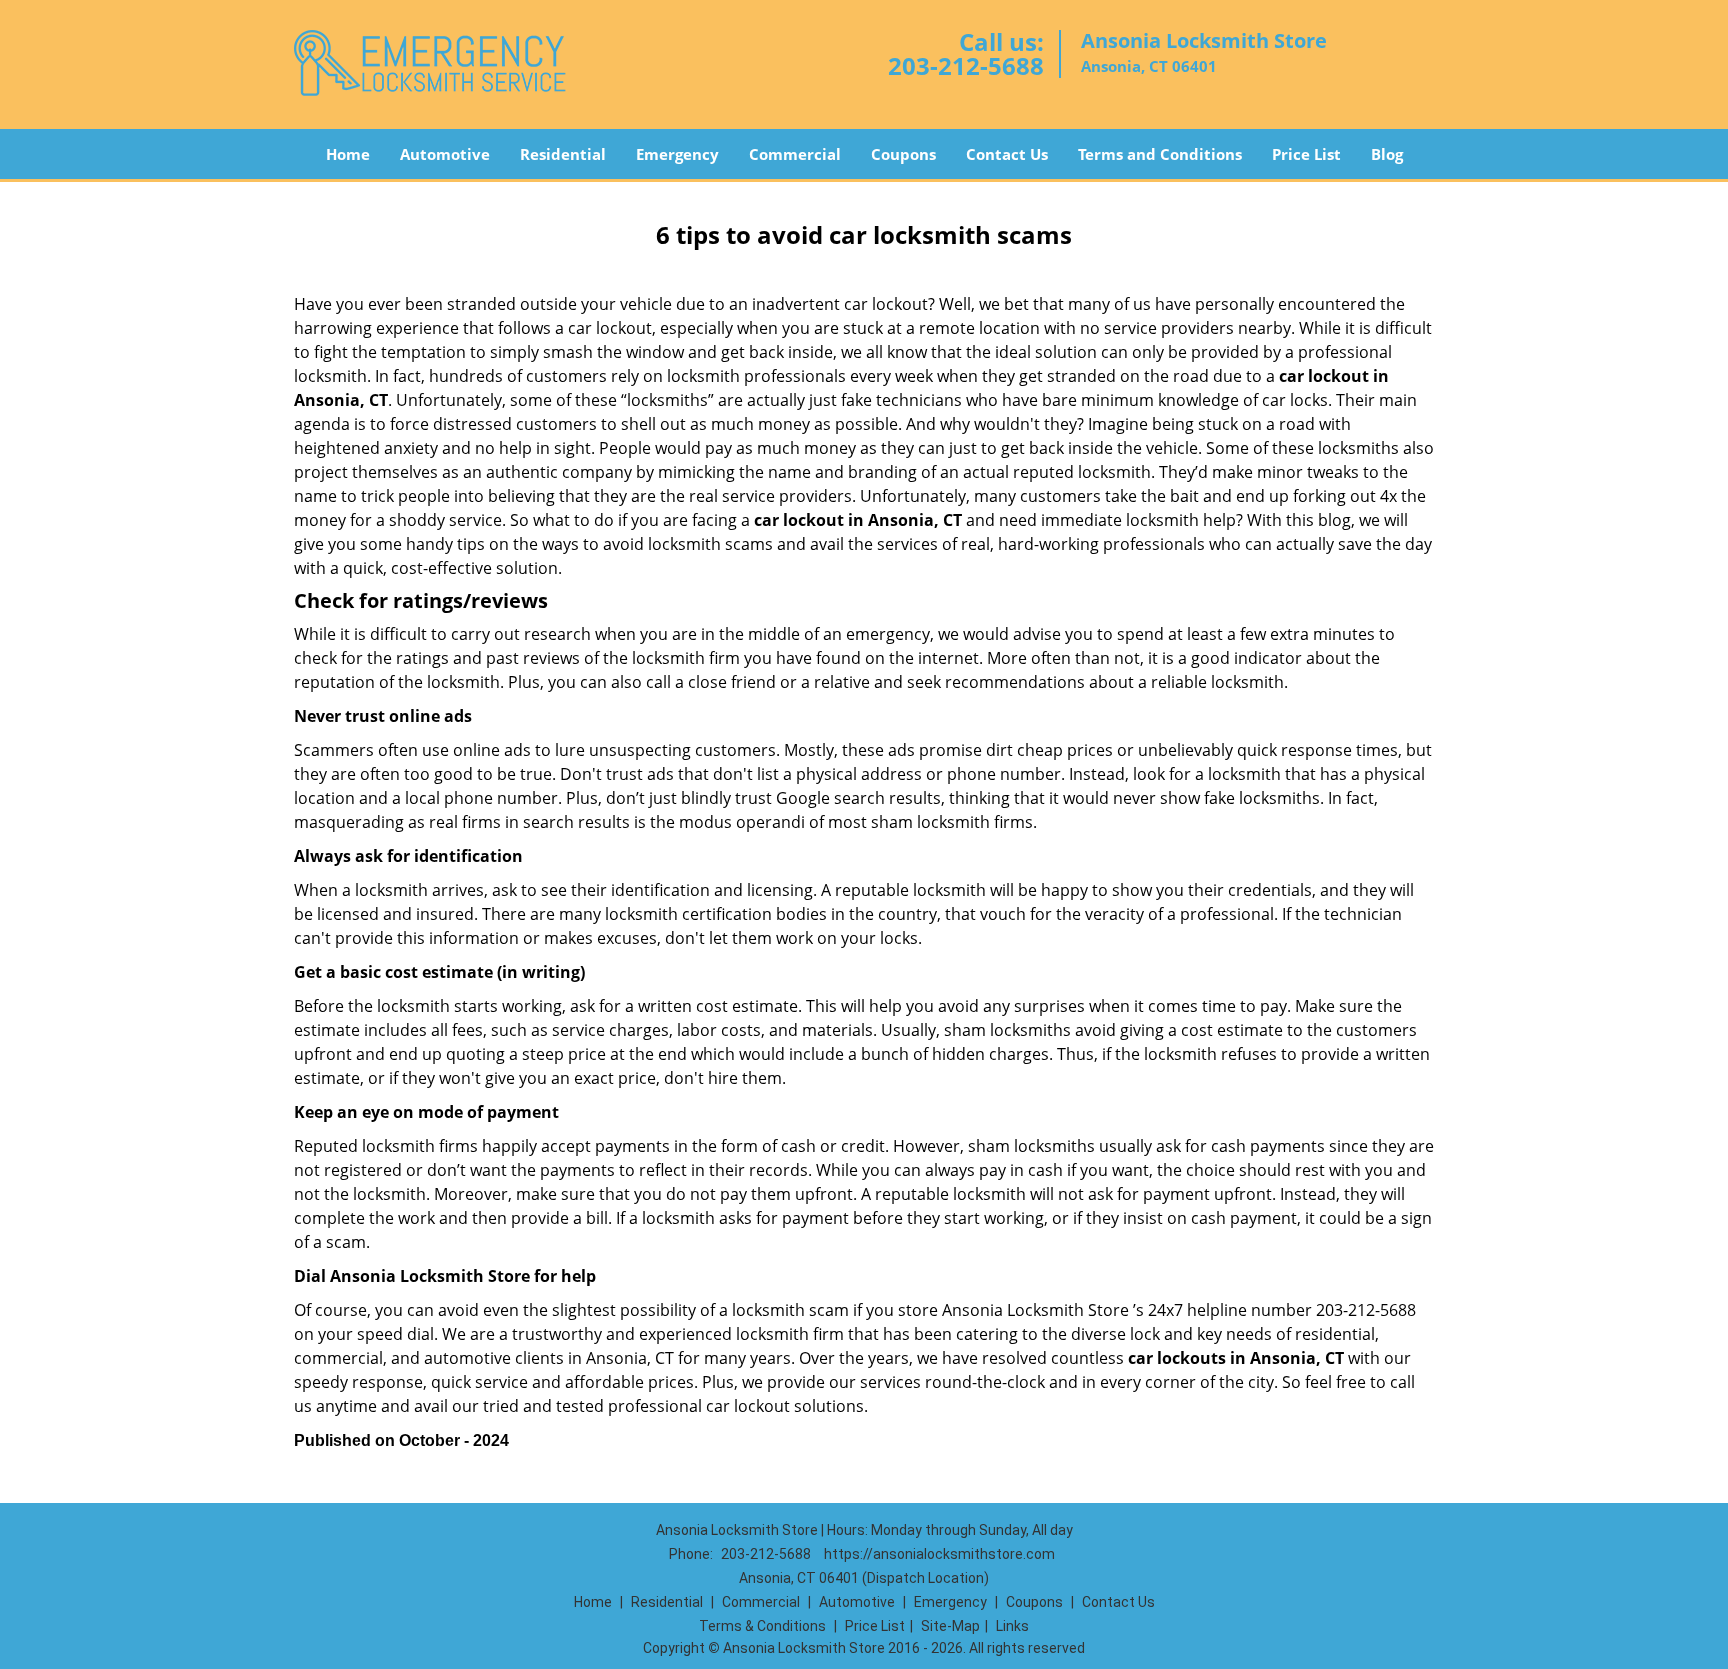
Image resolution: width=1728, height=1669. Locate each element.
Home (348, 154)
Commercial (795, 154)
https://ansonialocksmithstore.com (939, 1554)
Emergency (677, 154)
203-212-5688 (966, 65)
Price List (1306, 154)
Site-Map (950, 1626)
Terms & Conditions (762, 1626)
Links (1012, 1626)
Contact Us (1007, 154)
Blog (1387, 154)
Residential (563, 154)
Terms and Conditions (1160, 154)
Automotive (445, 154)
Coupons (903, 154)
